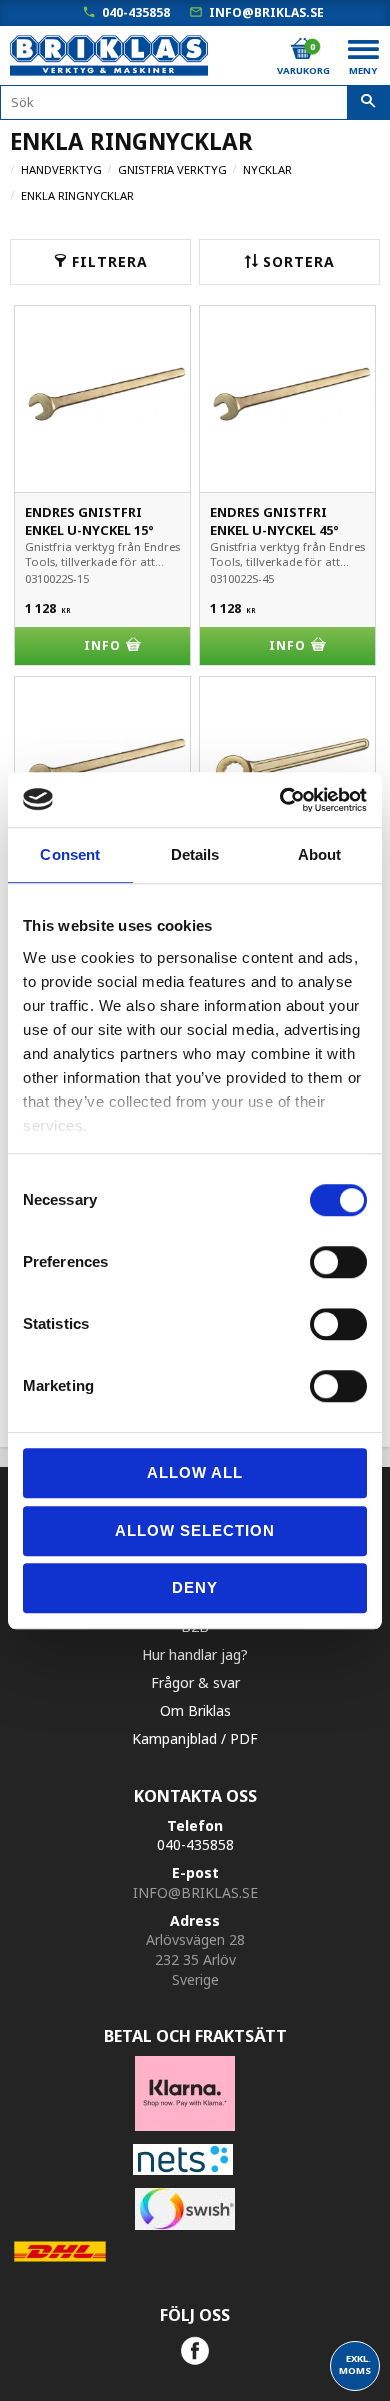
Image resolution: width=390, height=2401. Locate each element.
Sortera (299, 261)
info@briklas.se (266, 12)
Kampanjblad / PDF (195, 1738)
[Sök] (368, 103)
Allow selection (195, 1530)
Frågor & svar (195, 1682)
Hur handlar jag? (195, 1654)
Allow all (195, 1472)
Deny (195, 1587)
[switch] (338, 1262)
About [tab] (320, 854)
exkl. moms (355, 2364)
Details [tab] (195, 854)
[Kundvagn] (302, 49)
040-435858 (136, 12)
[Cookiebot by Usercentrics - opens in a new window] (280, 800)
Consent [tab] (70, 854)
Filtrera (110, 261)
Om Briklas (195, 1710)
